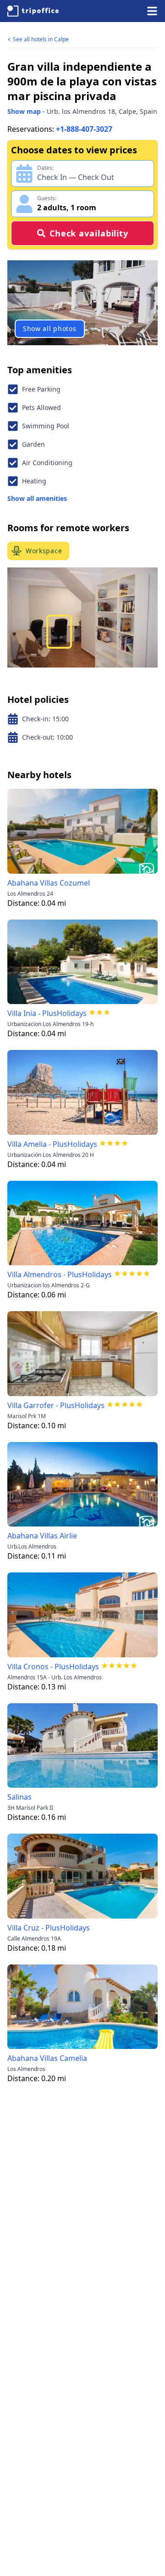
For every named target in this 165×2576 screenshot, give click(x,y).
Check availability (89, 233)
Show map (24, 111)
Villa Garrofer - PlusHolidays (56, 1405)
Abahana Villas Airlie (42, 1536)
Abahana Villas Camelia (47, 2058)
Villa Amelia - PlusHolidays (52, 1144)
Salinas (19, 1797)
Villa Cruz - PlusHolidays (49, 1928)
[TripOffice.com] (33, 11)
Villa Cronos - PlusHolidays (53, 1667)
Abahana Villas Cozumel (49, 883)
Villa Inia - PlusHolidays (47, 1013)
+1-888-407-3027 (84, 129)
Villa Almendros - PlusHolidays (60, 1274)
